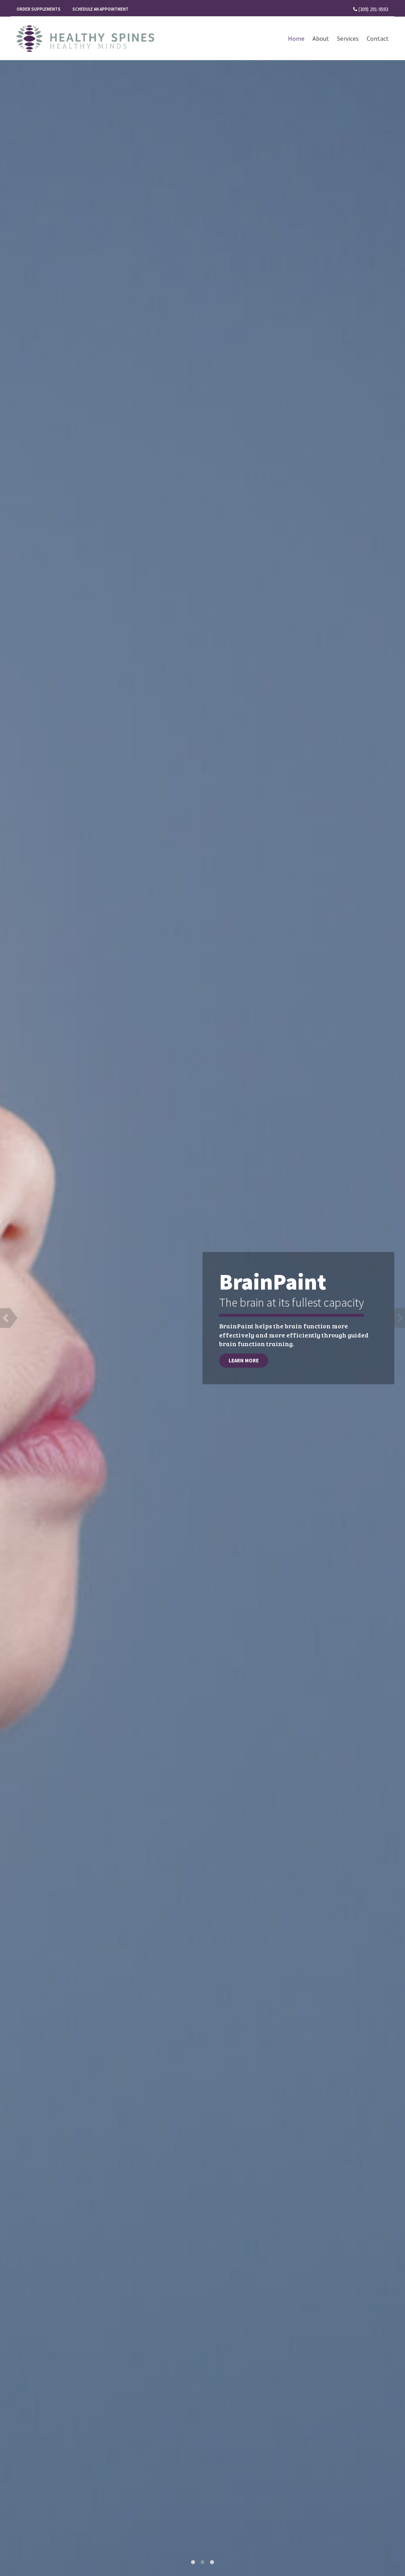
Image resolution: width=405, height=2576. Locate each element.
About (321, 38)
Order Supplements (39, 9)
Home (296, 38)
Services (348, 38)
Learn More (244, 1361)
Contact (378, 38)
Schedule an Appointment (100, 9)
